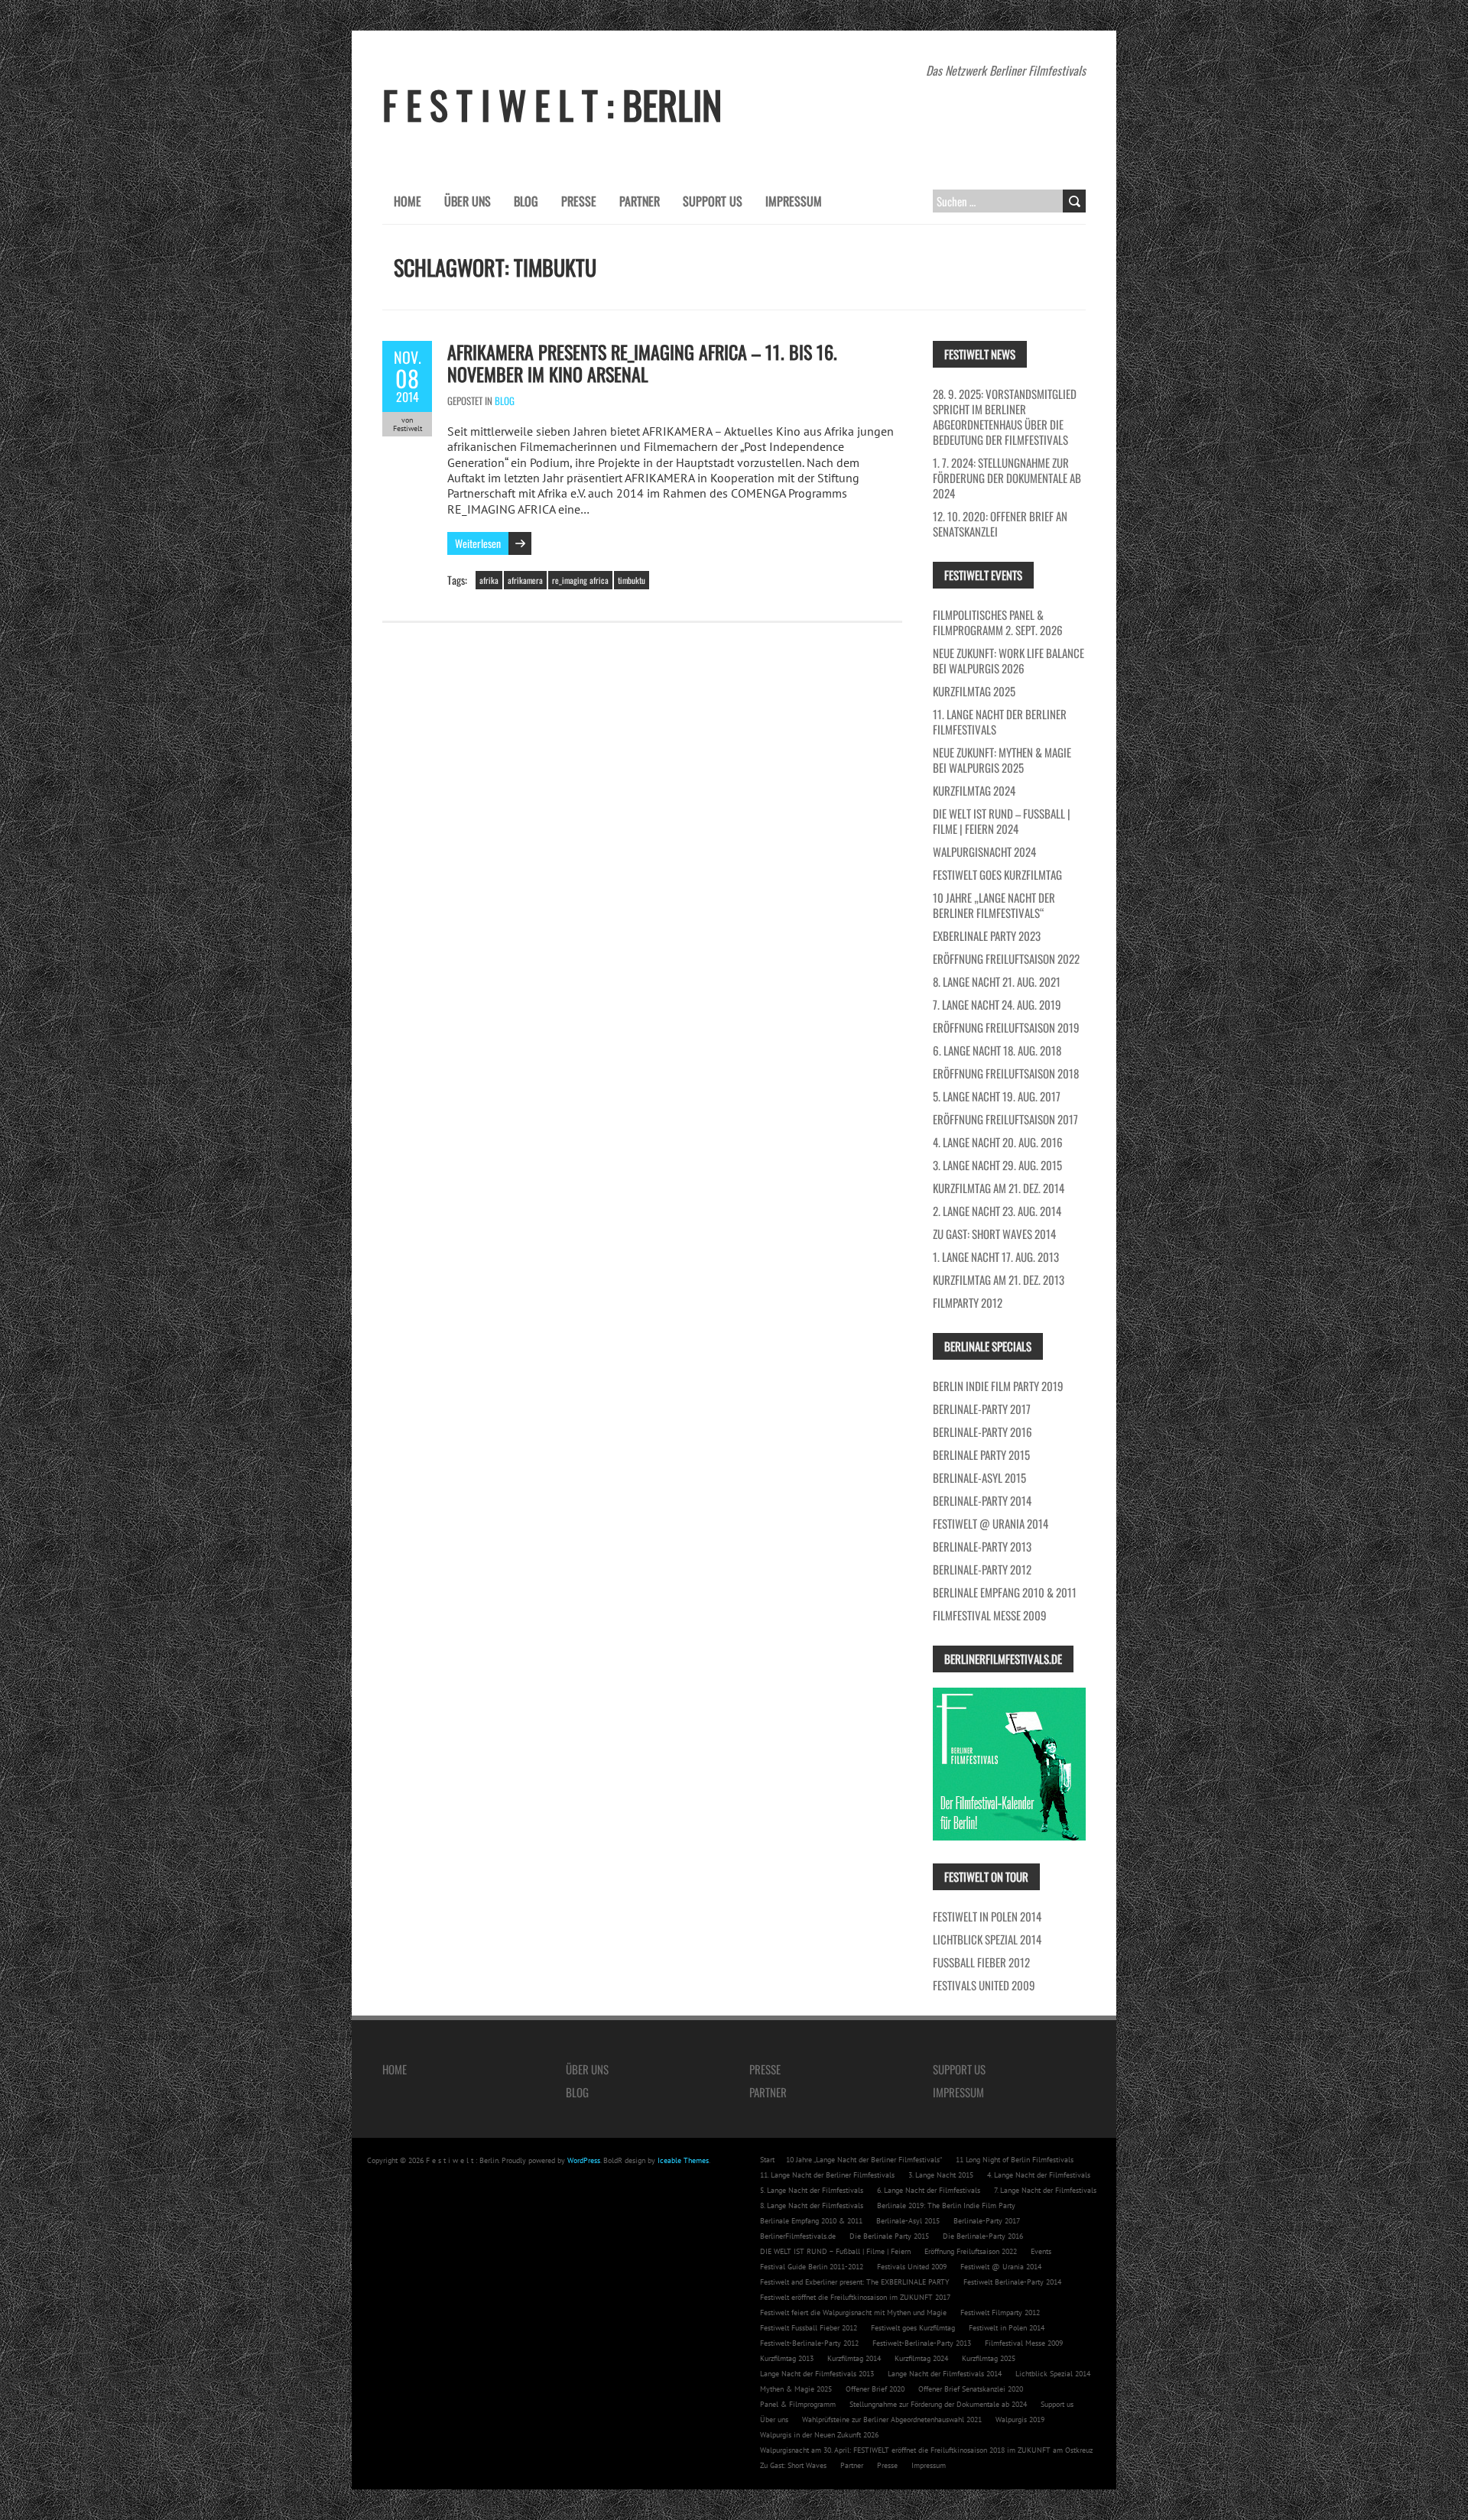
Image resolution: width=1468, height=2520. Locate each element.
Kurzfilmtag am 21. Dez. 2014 (999, 1188)
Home (408, 201)
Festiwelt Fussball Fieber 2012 (809, 2328)
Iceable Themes (683, 2160)
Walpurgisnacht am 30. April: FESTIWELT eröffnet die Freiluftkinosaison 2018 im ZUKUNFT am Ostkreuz (926, 2450)
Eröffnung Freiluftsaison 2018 (1006, 1073)
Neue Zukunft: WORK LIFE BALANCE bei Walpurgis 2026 (1008, 660)
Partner (640, 201)
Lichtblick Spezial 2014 (987, 1939)
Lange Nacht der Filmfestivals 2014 (945, 2374)
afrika (489, 580)
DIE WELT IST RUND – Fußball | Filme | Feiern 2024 (1002, 821)
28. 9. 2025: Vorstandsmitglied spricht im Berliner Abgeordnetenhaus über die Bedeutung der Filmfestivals (1005, 417)
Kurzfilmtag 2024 (974, 790)
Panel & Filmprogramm (798, 2404)
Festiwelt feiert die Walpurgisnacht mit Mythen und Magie (853, 2312)
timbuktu (632, 580)
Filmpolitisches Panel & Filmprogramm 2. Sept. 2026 (998, 622)
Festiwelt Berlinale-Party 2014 (1012, 2282)
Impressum (794, 201)
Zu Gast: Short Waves (793, 2465)
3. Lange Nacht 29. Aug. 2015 (997, 1165)
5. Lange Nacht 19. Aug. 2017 (997, 1096)
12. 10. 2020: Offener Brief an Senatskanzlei (1000, 524)
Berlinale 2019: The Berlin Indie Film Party (946, 2205)
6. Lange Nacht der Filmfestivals (929, 2190)
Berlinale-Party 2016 (982, 1432)
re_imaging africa (580, 580)
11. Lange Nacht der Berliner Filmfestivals (1000, 722)
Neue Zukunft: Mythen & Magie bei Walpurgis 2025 (1002, 760)
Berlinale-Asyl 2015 (979, 1477)
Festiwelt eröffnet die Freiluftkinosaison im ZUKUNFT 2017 (855, 2297)
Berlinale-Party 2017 (982, 1409)
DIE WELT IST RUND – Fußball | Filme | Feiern (835, 2251)
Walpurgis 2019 (1020, 2419)
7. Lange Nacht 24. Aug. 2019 (997, 1004)
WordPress (584, 2160)
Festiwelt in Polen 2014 (987, 1916)
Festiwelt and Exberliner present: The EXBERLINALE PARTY (855, 2282)
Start (767, 2160)
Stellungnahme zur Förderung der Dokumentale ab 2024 (938, 2404)
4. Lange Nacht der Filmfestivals (1039, 2175)
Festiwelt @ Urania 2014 (991, 1523)
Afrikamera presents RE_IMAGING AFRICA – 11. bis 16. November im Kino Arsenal (642, 363)
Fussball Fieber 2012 (981, 1962)
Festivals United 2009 (984, 1985)
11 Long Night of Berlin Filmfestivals (1015, 2160)
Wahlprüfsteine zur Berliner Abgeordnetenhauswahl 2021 (892, 2419)
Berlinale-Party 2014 (982, 1500)
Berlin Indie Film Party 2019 (998, 1386)
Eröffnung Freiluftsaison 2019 (1006, 1027)
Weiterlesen (478, 543)
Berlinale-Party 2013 (982, 1546)
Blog (526, 201)
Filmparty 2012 (968, 1302)
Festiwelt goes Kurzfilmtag (997, 874)
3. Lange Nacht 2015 (941, 2175)
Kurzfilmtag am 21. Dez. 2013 (999, 1279)
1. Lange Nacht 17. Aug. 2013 (996, 1257)
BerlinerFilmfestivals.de (798, 2236)
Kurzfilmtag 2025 (974, 691)
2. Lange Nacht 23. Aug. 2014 (997, 1211)
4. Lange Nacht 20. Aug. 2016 (998, 1142)
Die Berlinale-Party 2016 (983, 2236)
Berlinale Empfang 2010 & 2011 (1005, 1592)
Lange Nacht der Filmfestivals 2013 (817, 2374)
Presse (579, 201)
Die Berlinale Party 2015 (889, 2236)
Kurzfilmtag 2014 (854, 2358)
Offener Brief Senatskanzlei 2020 (971, 2389)
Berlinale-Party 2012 (982, 1569)
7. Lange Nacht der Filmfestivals (1045, 2190)
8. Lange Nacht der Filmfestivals (812, 2205)
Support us (713, 201)
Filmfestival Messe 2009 (990, 1615)
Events (1041, 2251)
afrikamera (525, 580)
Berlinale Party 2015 (981, 1455)
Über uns (468, 201)
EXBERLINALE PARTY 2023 (987, 936)
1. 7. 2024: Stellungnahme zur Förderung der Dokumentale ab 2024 (1007, 478)
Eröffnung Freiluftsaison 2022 (1006, 958)
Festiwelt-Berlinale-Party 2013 (922, 2343)
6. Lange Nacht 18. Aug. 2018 (997, 1050)
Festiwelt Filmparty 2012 (1000, 2312)
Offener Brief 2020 (875, 2389)
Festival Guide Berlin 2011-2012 (812, 2267)
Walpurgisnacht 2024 (984, 851)
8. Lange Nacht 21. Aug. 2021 (997, 981)
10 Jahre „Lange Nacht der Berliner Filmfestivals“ (994, 905)
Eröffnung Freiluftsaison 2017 (1005, 1119)
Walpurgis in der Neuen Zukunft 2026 (819, 2435)
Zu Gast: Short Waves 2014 (994, 1234)
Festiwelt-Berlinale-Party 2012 (809, 2343)
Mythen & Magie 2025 (796, 2389)
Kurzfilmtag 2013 (787, 2358)
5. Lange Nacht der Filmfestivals (812, 2190)
